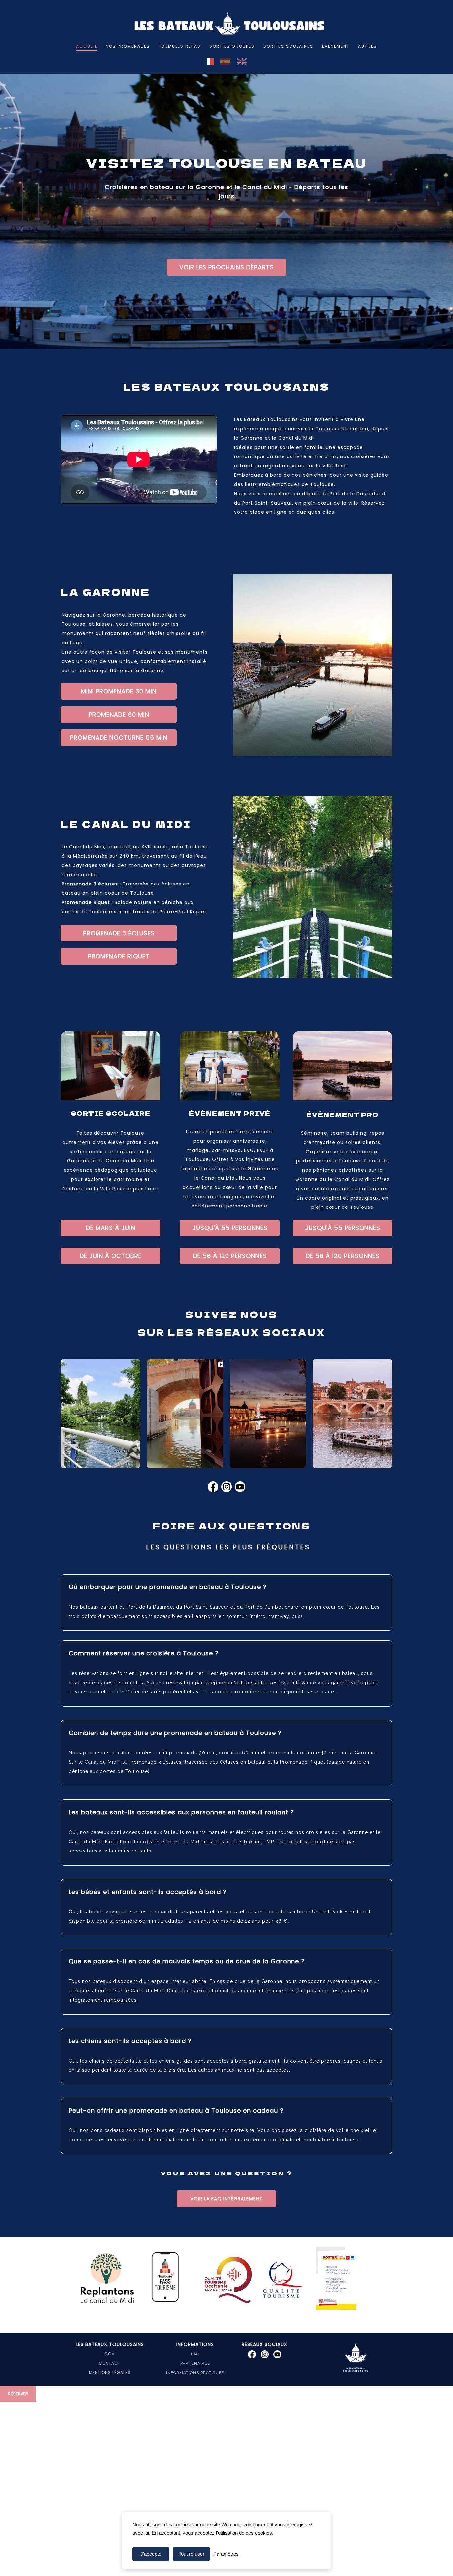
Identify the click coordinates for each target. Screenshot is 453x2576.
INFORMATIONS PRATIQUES (195, 2373)
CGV (110, 2354)
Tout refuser (192, 2554)
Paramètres (226, 2554)
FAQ (195, 2354)
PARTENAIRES (195, 2363)
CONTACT (110, 2363)
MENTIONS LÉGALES (110, 2372)
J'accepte (151, 2554)
